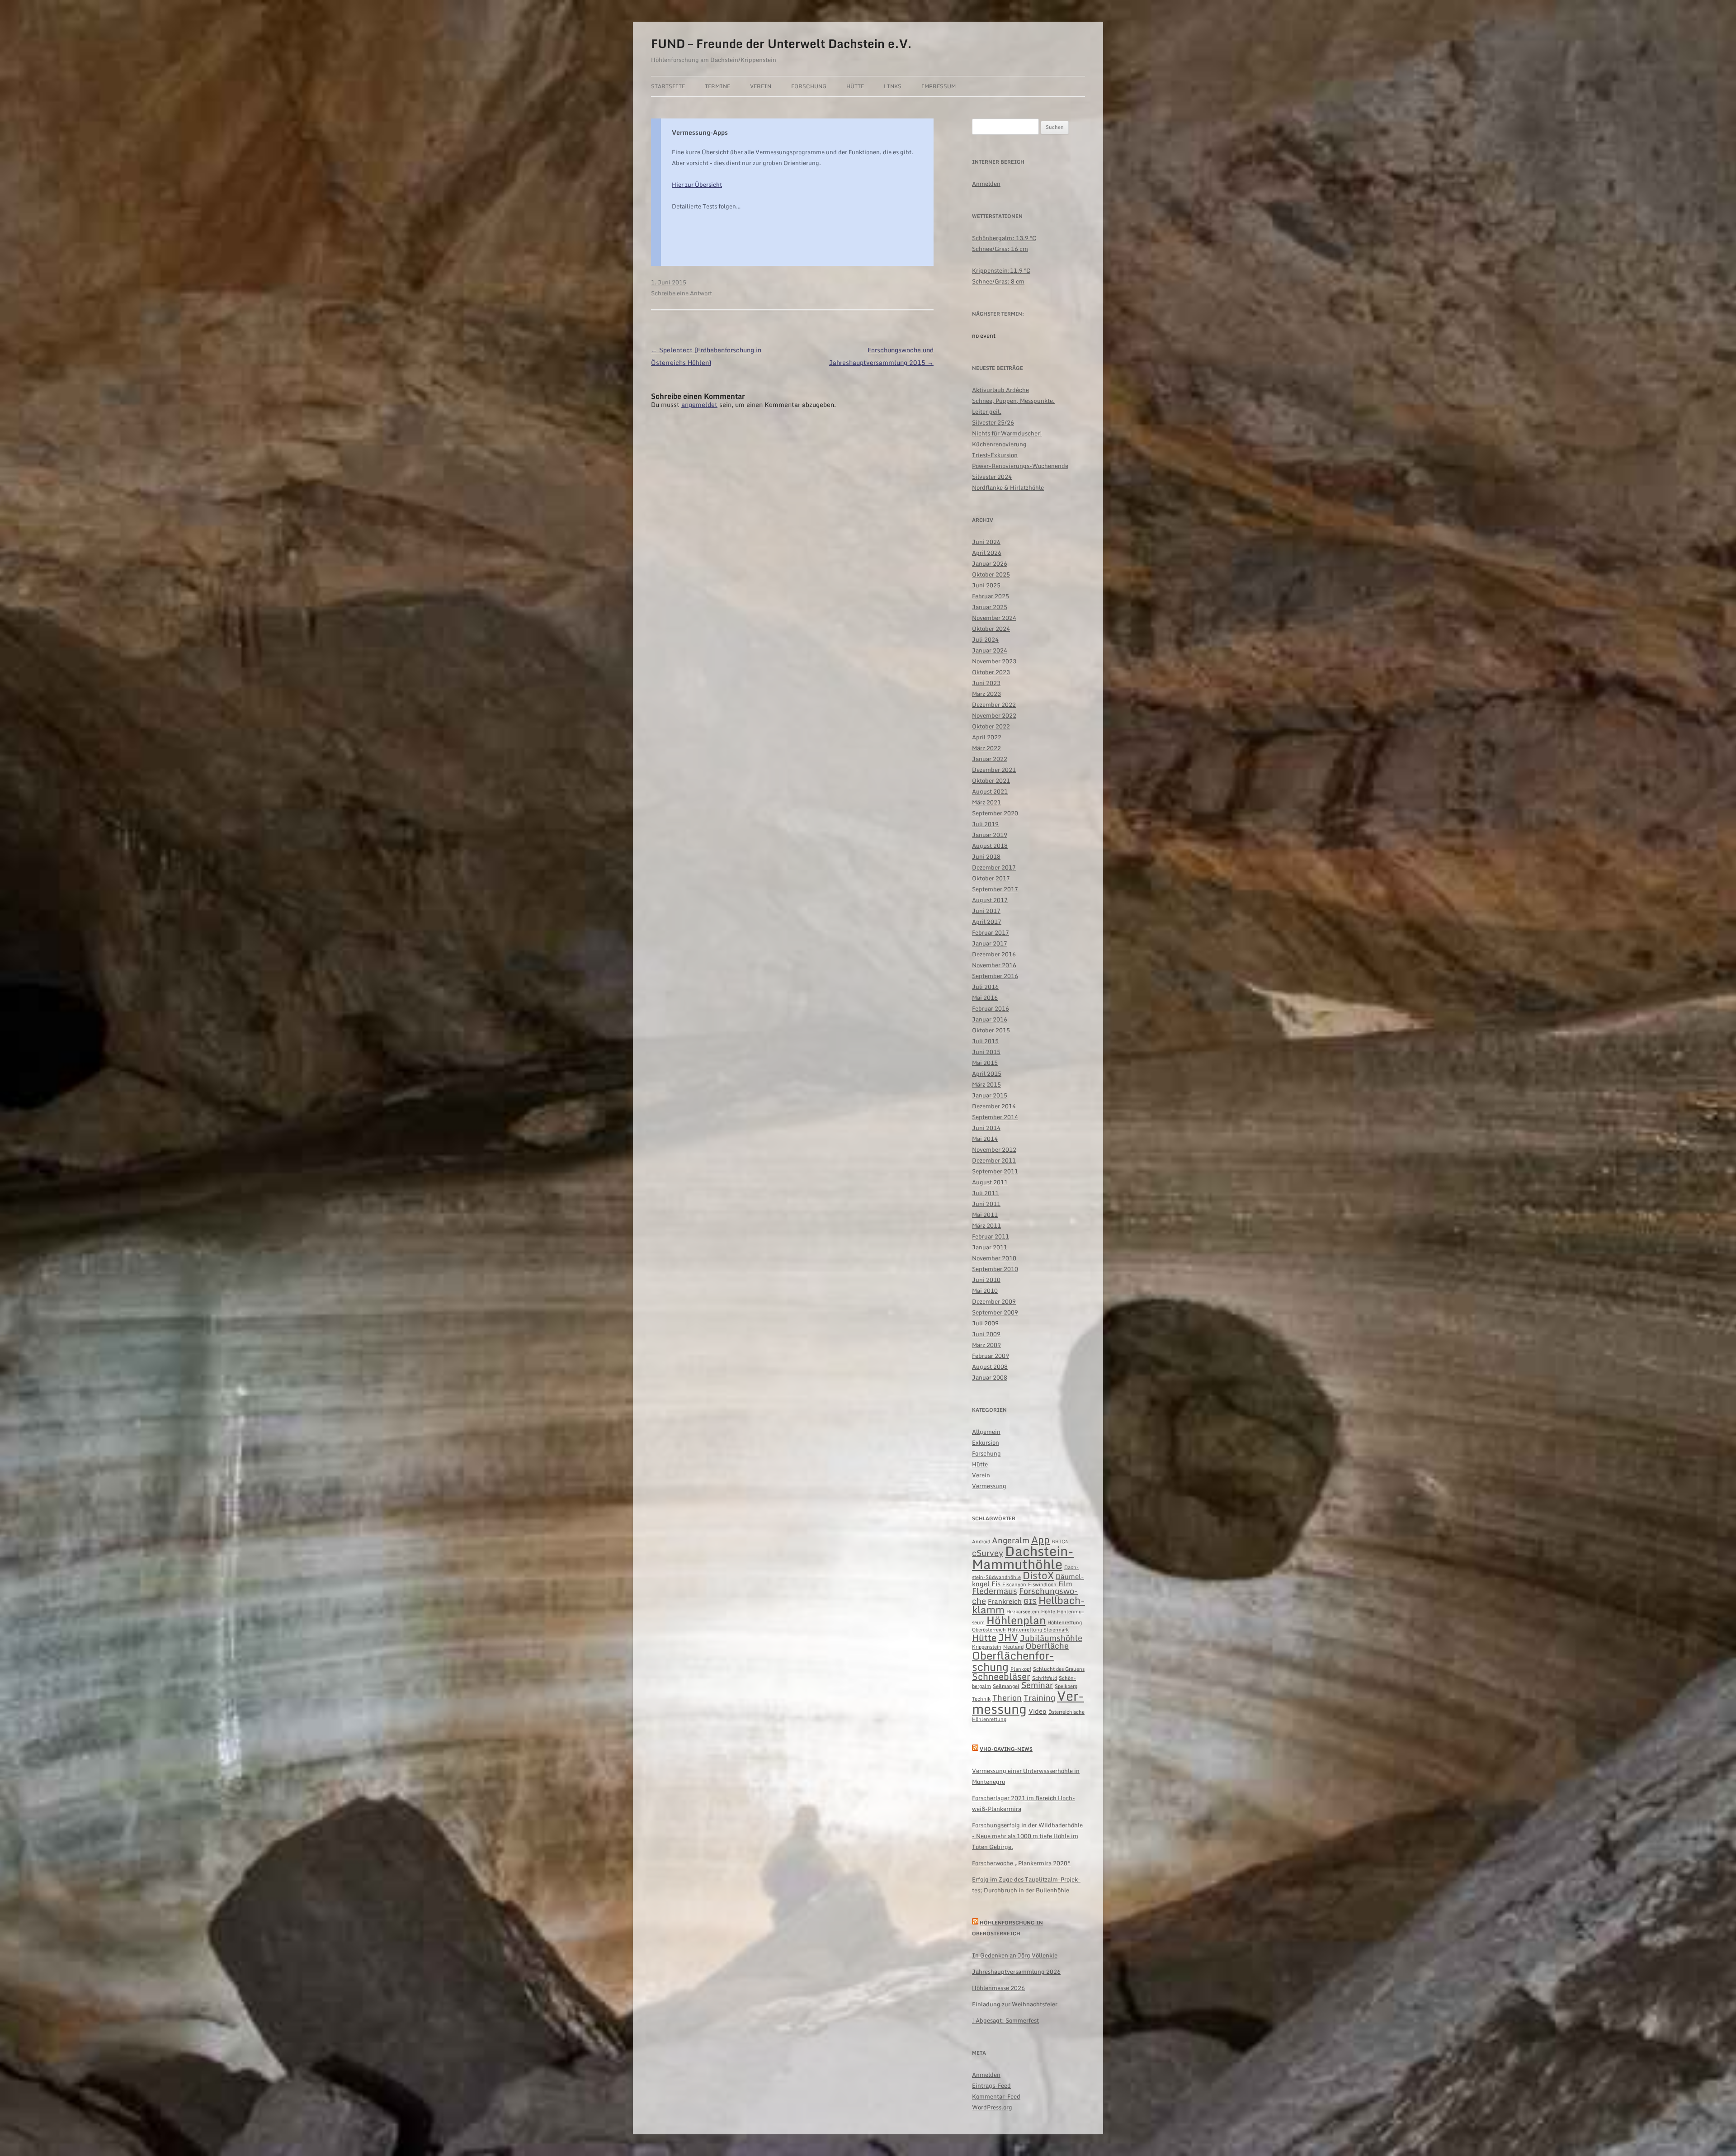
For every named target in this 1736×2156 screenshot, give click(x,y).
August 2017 (990, 900)
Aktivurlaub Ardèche (1000, 390)
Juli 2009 (985, 1323)
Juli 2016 (985, 987)
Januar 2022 (990, 759)
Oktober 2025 (991, 574)
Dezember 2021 (994, 770)
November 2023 (994, 661)
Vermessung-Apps (700, 132)
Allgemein (986, 1432)
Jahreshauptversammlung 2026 (1016, 1972)
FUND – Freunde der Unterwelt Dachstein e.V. (781, 43)
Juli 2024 (985, 639)
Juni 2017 (986, 911)
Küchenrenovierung (999, 444)
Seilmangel (1006, 1686)
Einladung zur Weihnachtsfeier (1015, 2004)
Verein (761, 86)
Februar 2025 (991, 596)
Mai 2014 (985, 1139)
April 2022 (987, 737)
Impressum (939, 86)
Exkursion (986, 1442)
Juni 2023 (986, 683)
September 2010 (995, 1269)
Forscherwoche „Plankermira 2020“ (1021, 1863)
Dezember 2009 (994, 1301)
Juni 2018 (986, 856)
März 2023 (986, 694)
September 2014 (995, 1117)
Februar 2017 (991, 932)
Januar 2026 (990, 563)
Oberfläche (1047, 1646)
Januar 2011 (990, 1247)
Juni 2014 (986, 1128)
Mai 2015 (985, 1063)
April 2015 (987, 1073)
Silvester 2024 (992, 477)
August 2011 (990, 1182)
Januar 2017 (990, 943)
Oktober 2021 (991, 780)
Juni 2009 (986, 1334)
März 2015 (986, 1084)
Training (1039, 1698)
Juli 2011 (985, 1193)
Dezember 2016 (994, 954)
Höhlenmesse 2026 (998, 1988)
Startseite (668, 86)
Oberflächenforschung (1013, 1661)
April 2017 (987, 922)
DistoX (1038, 1575)
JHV (1008, 1637)
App (1040, 1539)
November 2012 (994, 1149)
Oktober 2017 (991, 878)
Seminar (1037, 1685)
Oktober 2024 (991, 629)
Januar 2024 (990, 650)
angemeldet (699, 404)
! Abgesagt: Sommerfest (1005, 2020)
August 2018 (990, 846)
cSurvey (988, 1553)
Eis (996, 1584)
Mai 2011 (985, 1215)
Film (1065, 1584)
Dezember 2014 (994, 1106)
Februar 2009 (991, 1356)
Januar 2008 (990, 1377)
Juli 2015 (985, 1041)
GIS (1030, 1601)
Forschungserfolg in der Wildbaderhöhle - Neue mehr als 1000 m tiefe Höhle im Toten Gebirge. (1027, 1836)
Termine (717, 86)
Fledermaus (995, 1591)
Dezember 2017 (994, 867)
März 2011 (986, 1225)
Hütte (855, 86)
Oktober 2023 (991, 672)
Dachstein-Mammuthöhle (1023, 1558)
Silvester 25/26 (993, 422)
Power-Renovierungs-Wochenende (1020, 466)
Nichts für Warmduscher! (1007, 433)
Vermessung (989, 1486)
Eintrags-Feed (991, 2085)
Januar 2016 (990, 1019)
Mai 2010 (985, 1291)
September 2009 (995, 1312)
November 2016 (994, 965)
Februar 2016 (991, 1008)
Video (1038, 1711)
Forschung (809, 86)
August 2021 (990, 791)
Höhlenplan (1016, 1620)
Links (893, 86)
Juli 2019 (985, 824)
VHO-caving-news (1006, 1749)
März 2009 (986, 1345)
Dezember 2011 (994, 1160)
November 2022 (994, 715)
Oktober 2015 (991, 1030)
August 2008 (990, 1366)
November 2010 (994, 1258)
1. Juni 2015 (669, 282)
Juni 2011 (986, 1204)
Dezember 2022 (994, 704)
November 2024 (994, 618)
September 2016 (995, 976)
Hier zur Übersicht (697, 184)
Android (981, 1541)
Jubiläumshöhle (1051, 1638)
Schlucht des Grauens (1059, 1669)
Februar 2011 (991, 1236)
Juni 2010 (986, 1280)
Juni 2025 (986, 585)
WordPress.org (992, 2107)
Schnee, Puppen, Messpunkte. (1013, 401)
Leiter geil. (987, 411)
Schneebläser (1001, 1676)
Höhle (1048, 1612)
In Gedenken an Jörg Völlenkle (1015, 1955)
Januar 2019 (990, 835)
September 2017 (995, 889)
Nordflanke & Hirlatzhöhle (1008, 487)
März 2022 (986, 748)
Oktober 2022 (991, 726)
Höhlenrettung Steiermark (1038, 1630)
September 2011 (995, 1171)
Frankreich (1005, 1601)
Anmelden (986, 184)
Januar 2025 (990, 607)
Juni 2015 (986, 1052)
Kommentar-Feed (996, 2096)
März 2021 (986, 802)
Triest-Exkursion (995, 455)
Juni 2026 (986, 542)
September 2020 (995, 813)
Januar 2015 (990, 1095)
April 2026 (987, 553)
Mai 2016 (985, 998)
